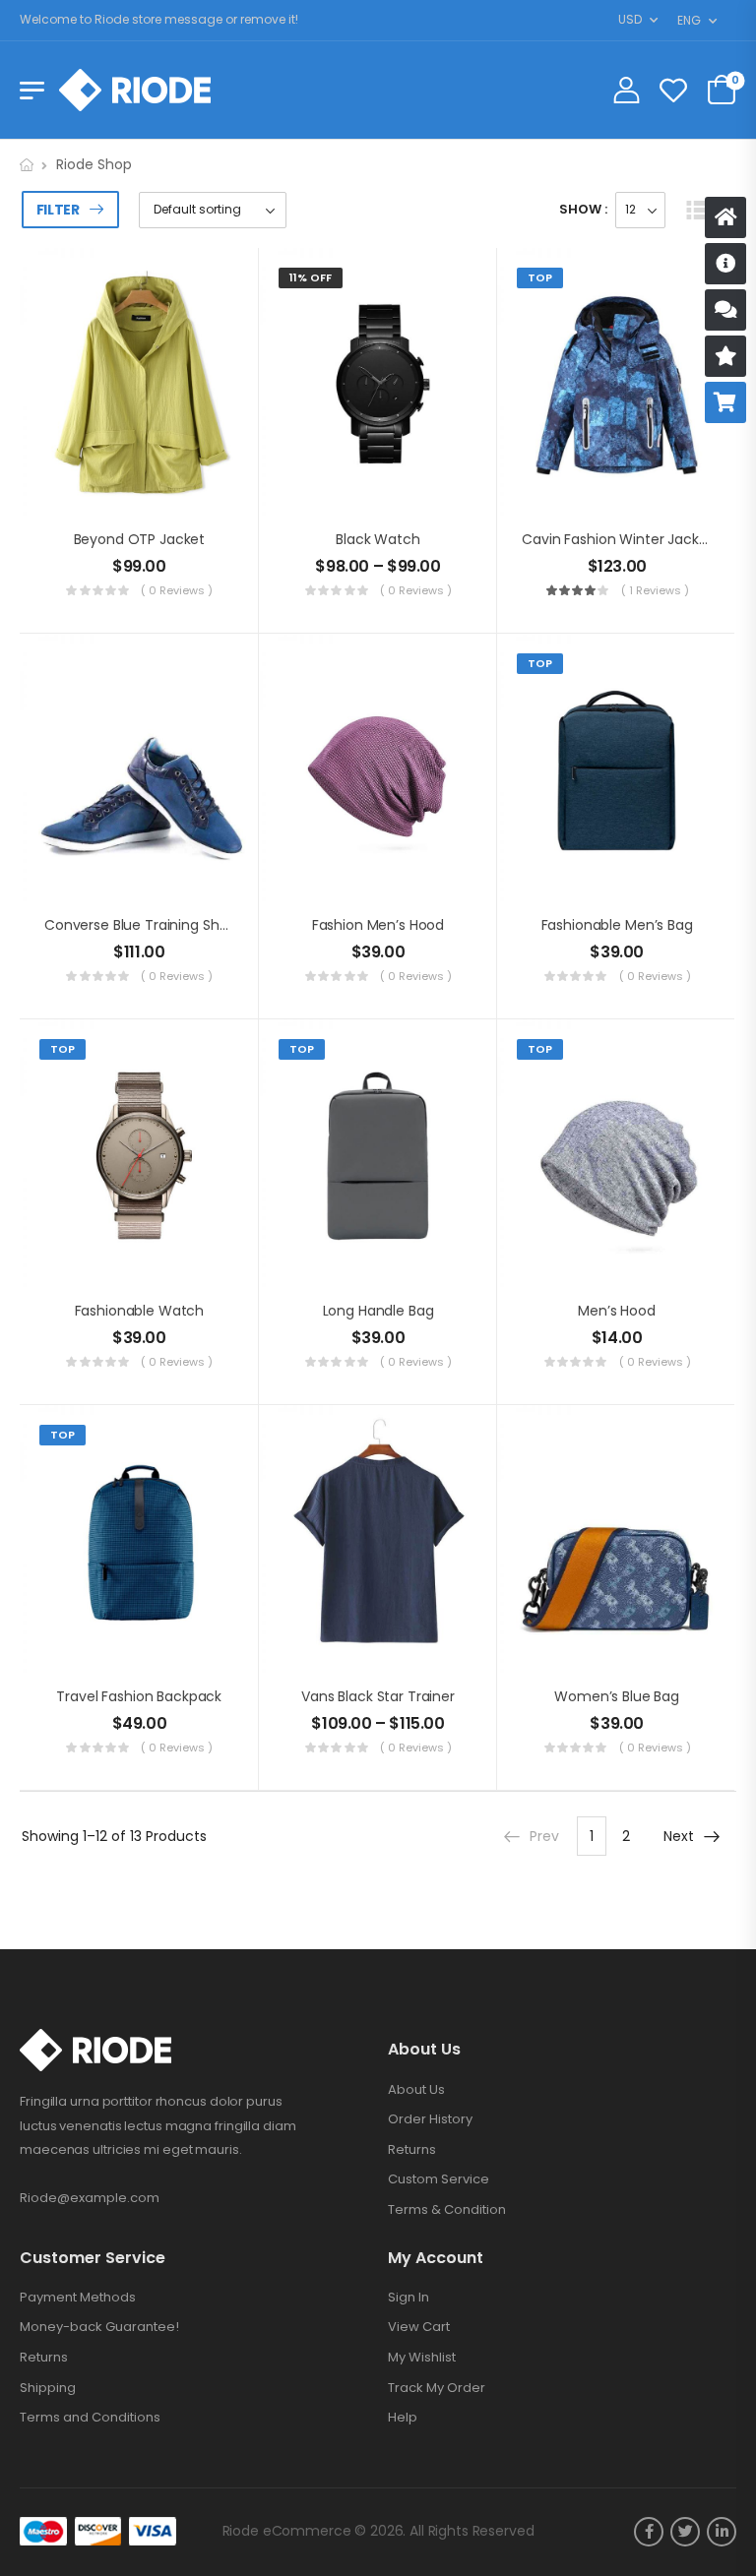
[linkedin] (722, 2532)
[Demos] (725, 217)
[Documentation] (725, 264)
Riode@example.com (90, 2198)
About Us (416, 2090)
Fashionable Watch (140, 1311)
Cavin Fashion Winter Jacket (617, 539)
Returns (412, 2150)
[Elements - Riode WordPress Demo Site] (135, 90)
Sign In (409, 2298)
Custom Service (439, 2179)
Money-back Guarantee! (99, 2327)
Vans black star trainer (378, 1696)
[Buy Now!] (725, 402)
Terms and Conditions (90, 2418)
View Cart (419, 2327)
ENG (689, 20)
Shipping (48, 2388)
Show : (583, 209)
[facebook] (649, 2532)
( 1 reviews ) (655, 590)
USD (630, 19)
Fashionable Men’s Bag (617, 925)
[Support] (725, 310)
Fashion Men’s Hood (378, 925)
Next (679, 1836)
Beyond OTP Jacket (140, 539)
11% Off (311, 277)
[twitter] (685, 2532)
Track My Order (437, 2388)
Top (540, 277)
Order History (430, 2119)
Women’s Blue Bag (617, 1696)
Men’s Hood (617, 1311)
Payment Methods (78, 2298)
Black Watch (378, 539)
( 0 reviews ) (177, 590)
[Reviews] (725, 356)
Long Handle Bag (378, 1311)
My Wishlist (422, 2358)
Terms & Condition (447, 2210)
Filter (58, 210)
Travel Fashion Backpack (139, 1696)
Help (403, 2418)
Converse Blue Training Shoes (144, 925)
